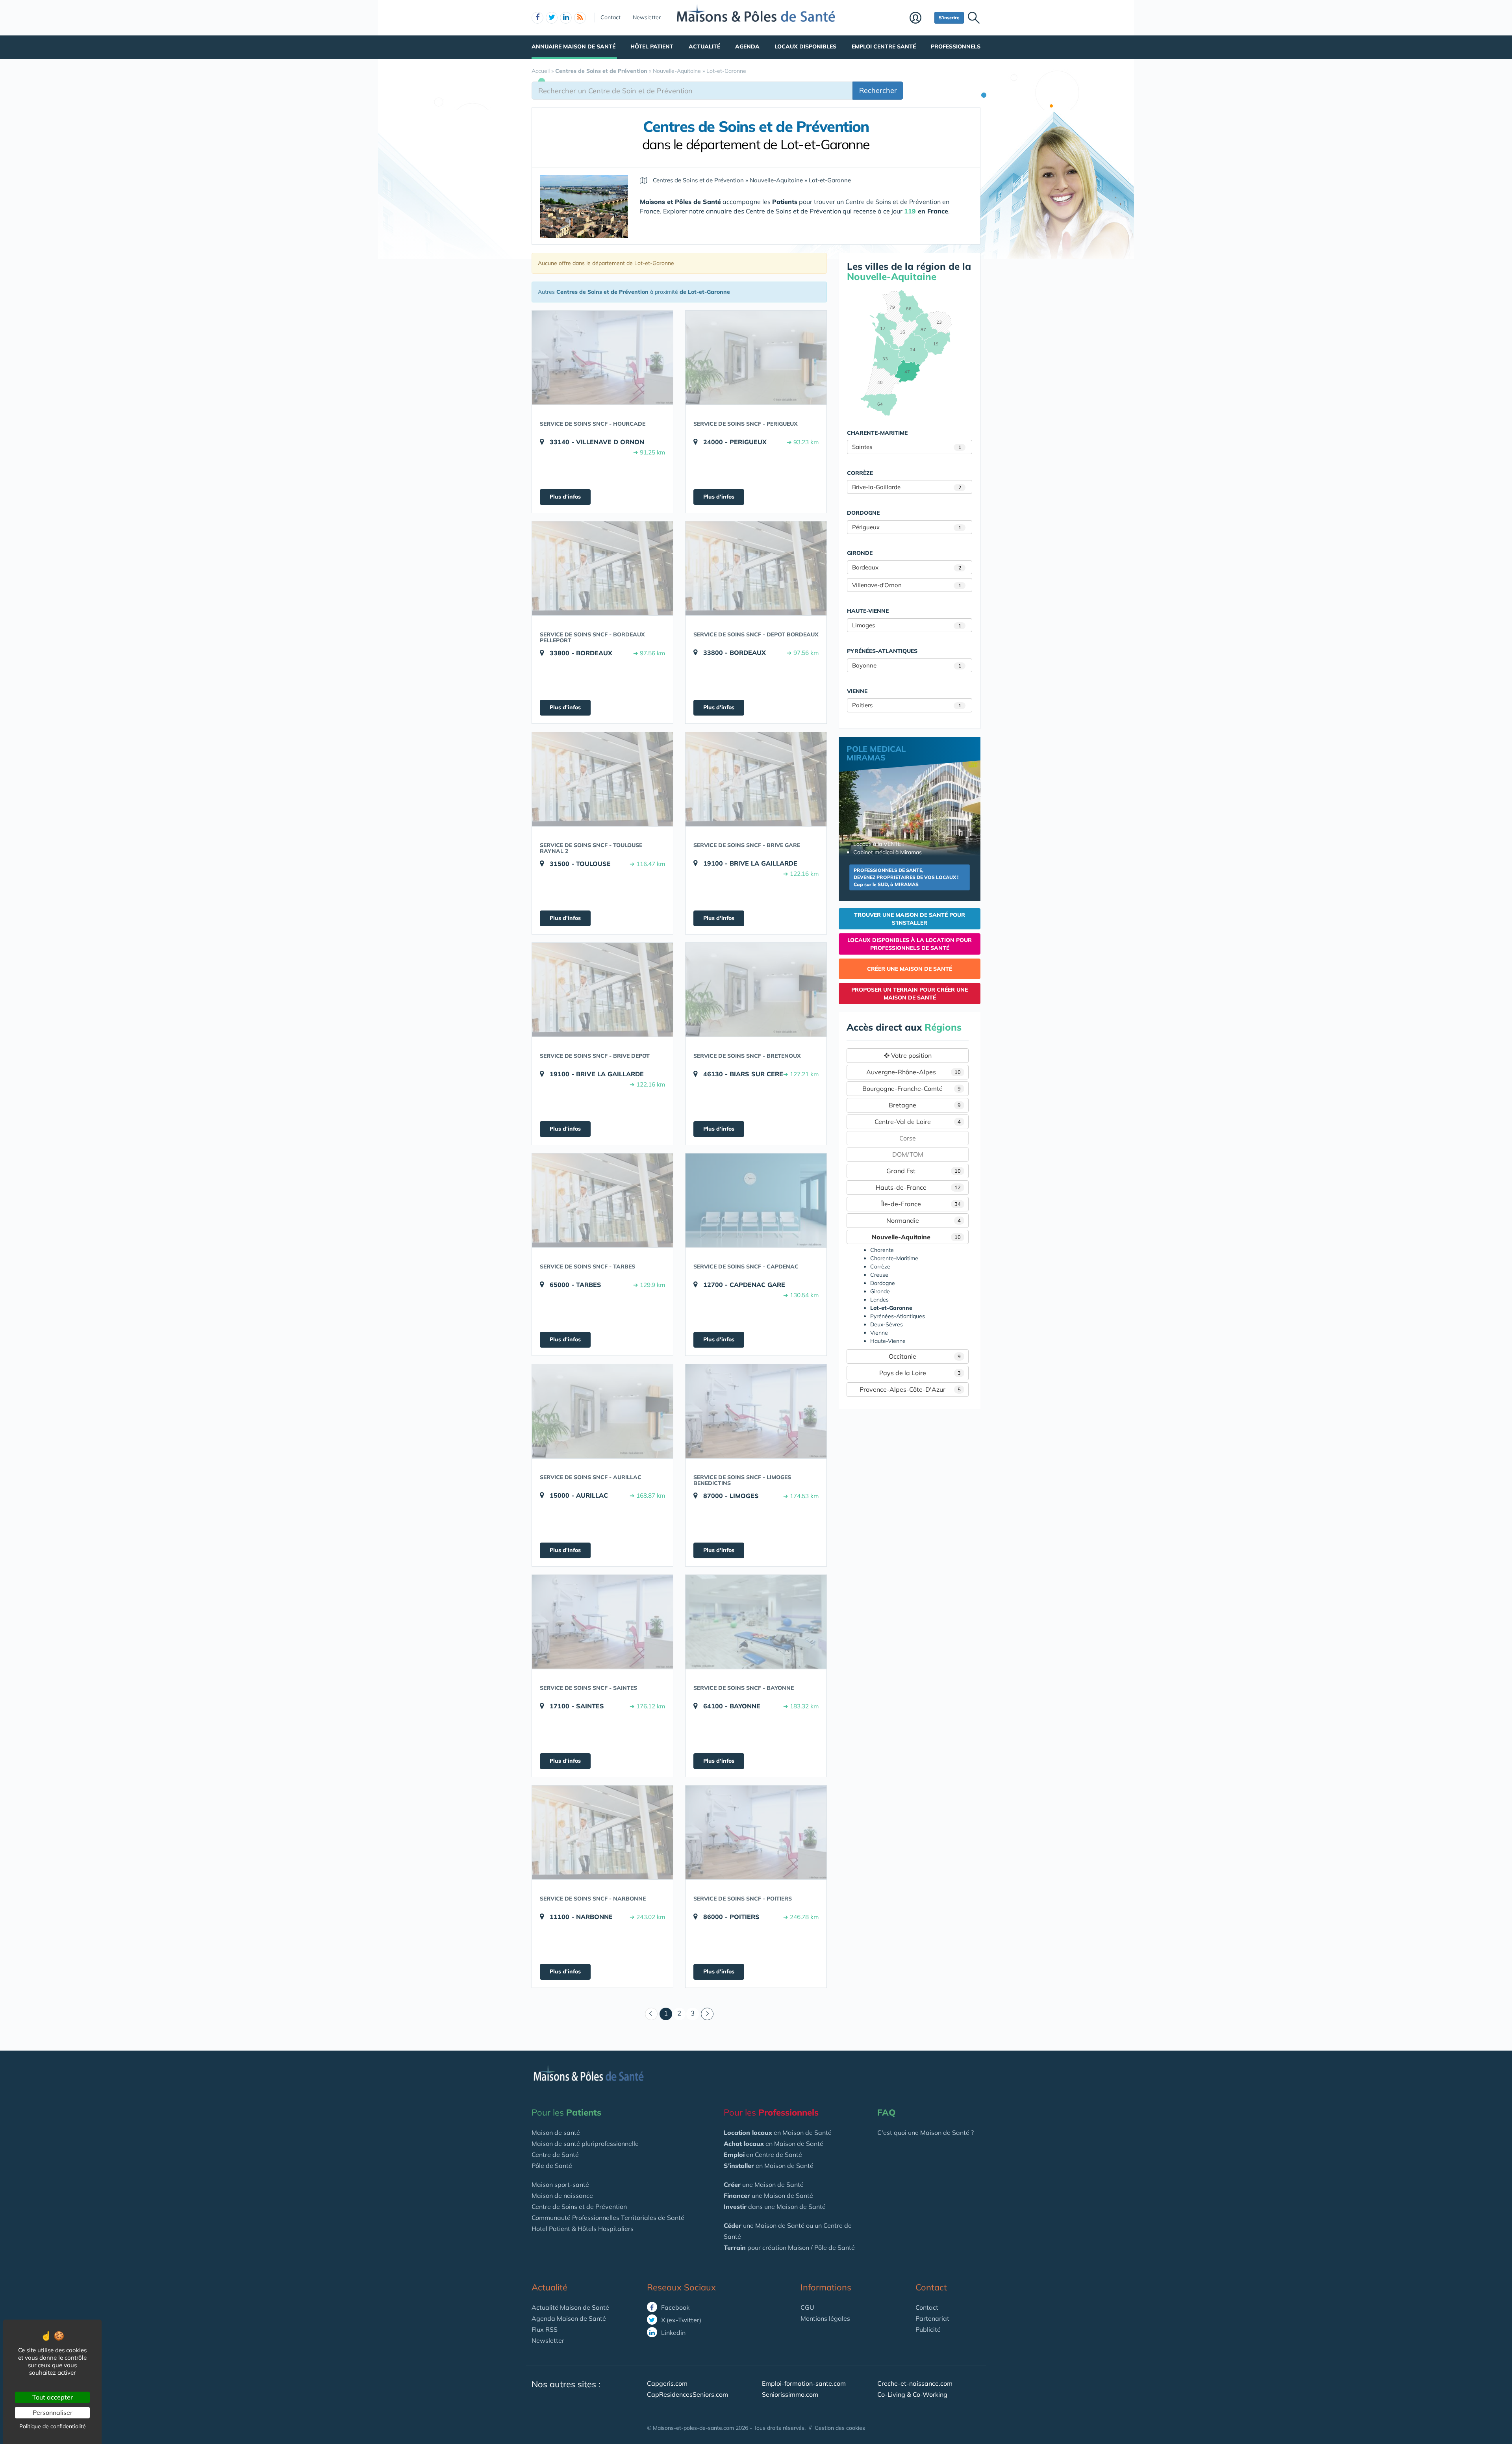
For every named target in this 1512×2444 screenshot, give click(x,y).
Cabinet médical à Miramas (888, 852)
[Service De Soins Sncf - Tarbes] (602, 1200)
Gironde (880, 1291)
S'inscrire (949, 18)
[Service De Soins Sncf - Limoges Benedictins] (756, 1411)
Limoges (907, 625)
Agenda (747, 46)
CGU (807, 2307)
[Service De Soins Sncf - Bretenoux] (756, 990)
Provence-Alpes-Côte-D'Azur (910, 1389)
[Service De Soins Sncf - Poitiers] (756, 1832)
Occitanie (925, 1356)
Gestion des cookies (840, 2428)
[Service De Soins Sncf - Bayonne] (756, 1622)
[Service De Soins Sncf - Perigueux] (756, 358)
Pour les (566, 2112)
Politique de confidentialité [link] (53, 2426)
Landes (879, 1300)
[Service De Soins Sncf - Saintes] (602, 1622)
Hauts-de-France (918, 1187)
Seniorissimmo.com (790, 2394)
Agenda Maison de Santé (569, 2318)
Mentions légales (825, 2318)
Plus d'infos (565, 497)
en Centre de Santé (763, 2155)
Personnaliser (53, 2412)
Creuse (879, 1275)
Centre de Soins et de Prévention (579, 2207)
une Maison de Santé (764, 2184)
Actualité (704, 46)
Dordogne (883, 1283)
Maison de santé (556, 2132)
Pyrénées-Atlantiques (898, 1316)
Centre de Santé (555, 2155)
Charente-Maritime (894, 1258)
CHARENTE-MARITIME (877, 433)
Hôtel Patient (652, 46)
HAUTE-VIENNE (868, 611)
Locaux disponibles (805, 46)
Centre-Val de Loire (918, 1122)
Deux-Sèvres (887, 1324)
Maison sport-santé (560, 2184)
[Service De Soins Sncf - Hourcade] (602, 358)
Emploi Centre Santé (884, 46)
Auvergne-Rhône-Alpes (914, 1072)
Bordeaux (907, 567)
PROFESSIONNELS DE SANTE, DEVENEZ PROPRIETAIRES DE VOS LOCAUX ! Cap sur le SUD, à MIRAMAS (906, 877)
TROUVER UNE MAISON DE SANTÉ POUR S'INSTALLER (910, 919)
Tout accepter (53, 2397)
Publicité (928, 2329)
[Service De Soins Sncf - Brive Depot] (602, 990)
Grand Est (924, 1171)
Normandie (924, 1220)
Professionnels (956, 46)
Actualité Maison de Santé (570, 2307)
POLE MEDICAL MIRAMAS (876, 753)
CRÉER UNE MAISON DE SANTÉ (910, 969)
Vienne (879, 1333)
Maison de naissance (562, 2196)
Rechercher (878, 90)
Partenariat (932, 2318)
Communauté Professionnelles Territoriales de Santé (608, 2218)
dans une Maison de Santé (775, 2207)
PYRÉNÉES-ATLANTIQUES (882, 651)
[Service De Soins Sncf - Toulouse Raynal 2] (602, 779)
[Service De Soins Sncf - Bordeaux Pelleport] (602, 568)
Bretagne (925, 1105)
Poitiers (907, 705)
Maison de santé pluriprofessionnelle (585, 2144)
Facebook (674, 2307)
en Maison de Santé (778, 2132)
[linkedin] (566, 18)
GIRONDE (860, 553)
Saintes (907, 447)
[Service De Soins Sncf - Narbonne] (602, 1832)
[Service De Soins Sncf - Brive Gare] (756, 779)
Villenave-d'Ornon (907, 585)
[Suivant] (707, 2014)
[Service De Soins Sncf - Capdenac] (756, 1200)
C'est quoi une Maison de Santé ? (926, 2132)
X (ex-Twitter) (680, 2320)
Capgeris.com (667, 2383)
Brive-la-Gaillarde (907, 487)
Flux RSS (545, 2329)
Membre (920, 19)
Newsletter (647, 17)
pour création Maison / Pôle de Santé (789, 2247)
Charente (882, 1250)
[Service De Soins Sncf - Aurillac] (602, 1411)
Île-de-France (921, 1204)
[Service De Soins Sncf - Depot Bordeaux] (756, 568)
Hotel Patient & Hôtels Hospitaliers (583, 2229)
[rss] (580, 18)
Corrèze (880, 1267)
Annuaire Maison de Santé (573, 46)
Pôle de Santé (552, 2166)
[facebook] (537, 18)
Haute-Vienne (888, 1341)
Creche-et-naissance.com (915, 2383)
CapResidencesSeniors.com (687, 2394)
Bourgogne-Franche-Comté (912, 1088)
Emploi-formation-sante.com (804, 2383)
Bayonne (907, 665)
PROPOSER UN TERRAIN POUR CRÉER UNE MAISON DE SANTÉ (910, 994)
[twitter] (552, 18)
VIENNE (857, 691)
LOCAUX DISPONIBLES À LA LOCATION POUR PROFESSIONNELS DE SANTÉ (910, 944)
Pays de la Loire (920, 1373)
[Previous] (651, 2014)
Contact (611, 17)
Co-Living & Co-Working (912, 2394)
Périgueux (907, 527)
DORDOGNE (863, 513)
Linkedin (673, 2333)
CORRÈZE (860, 473)
